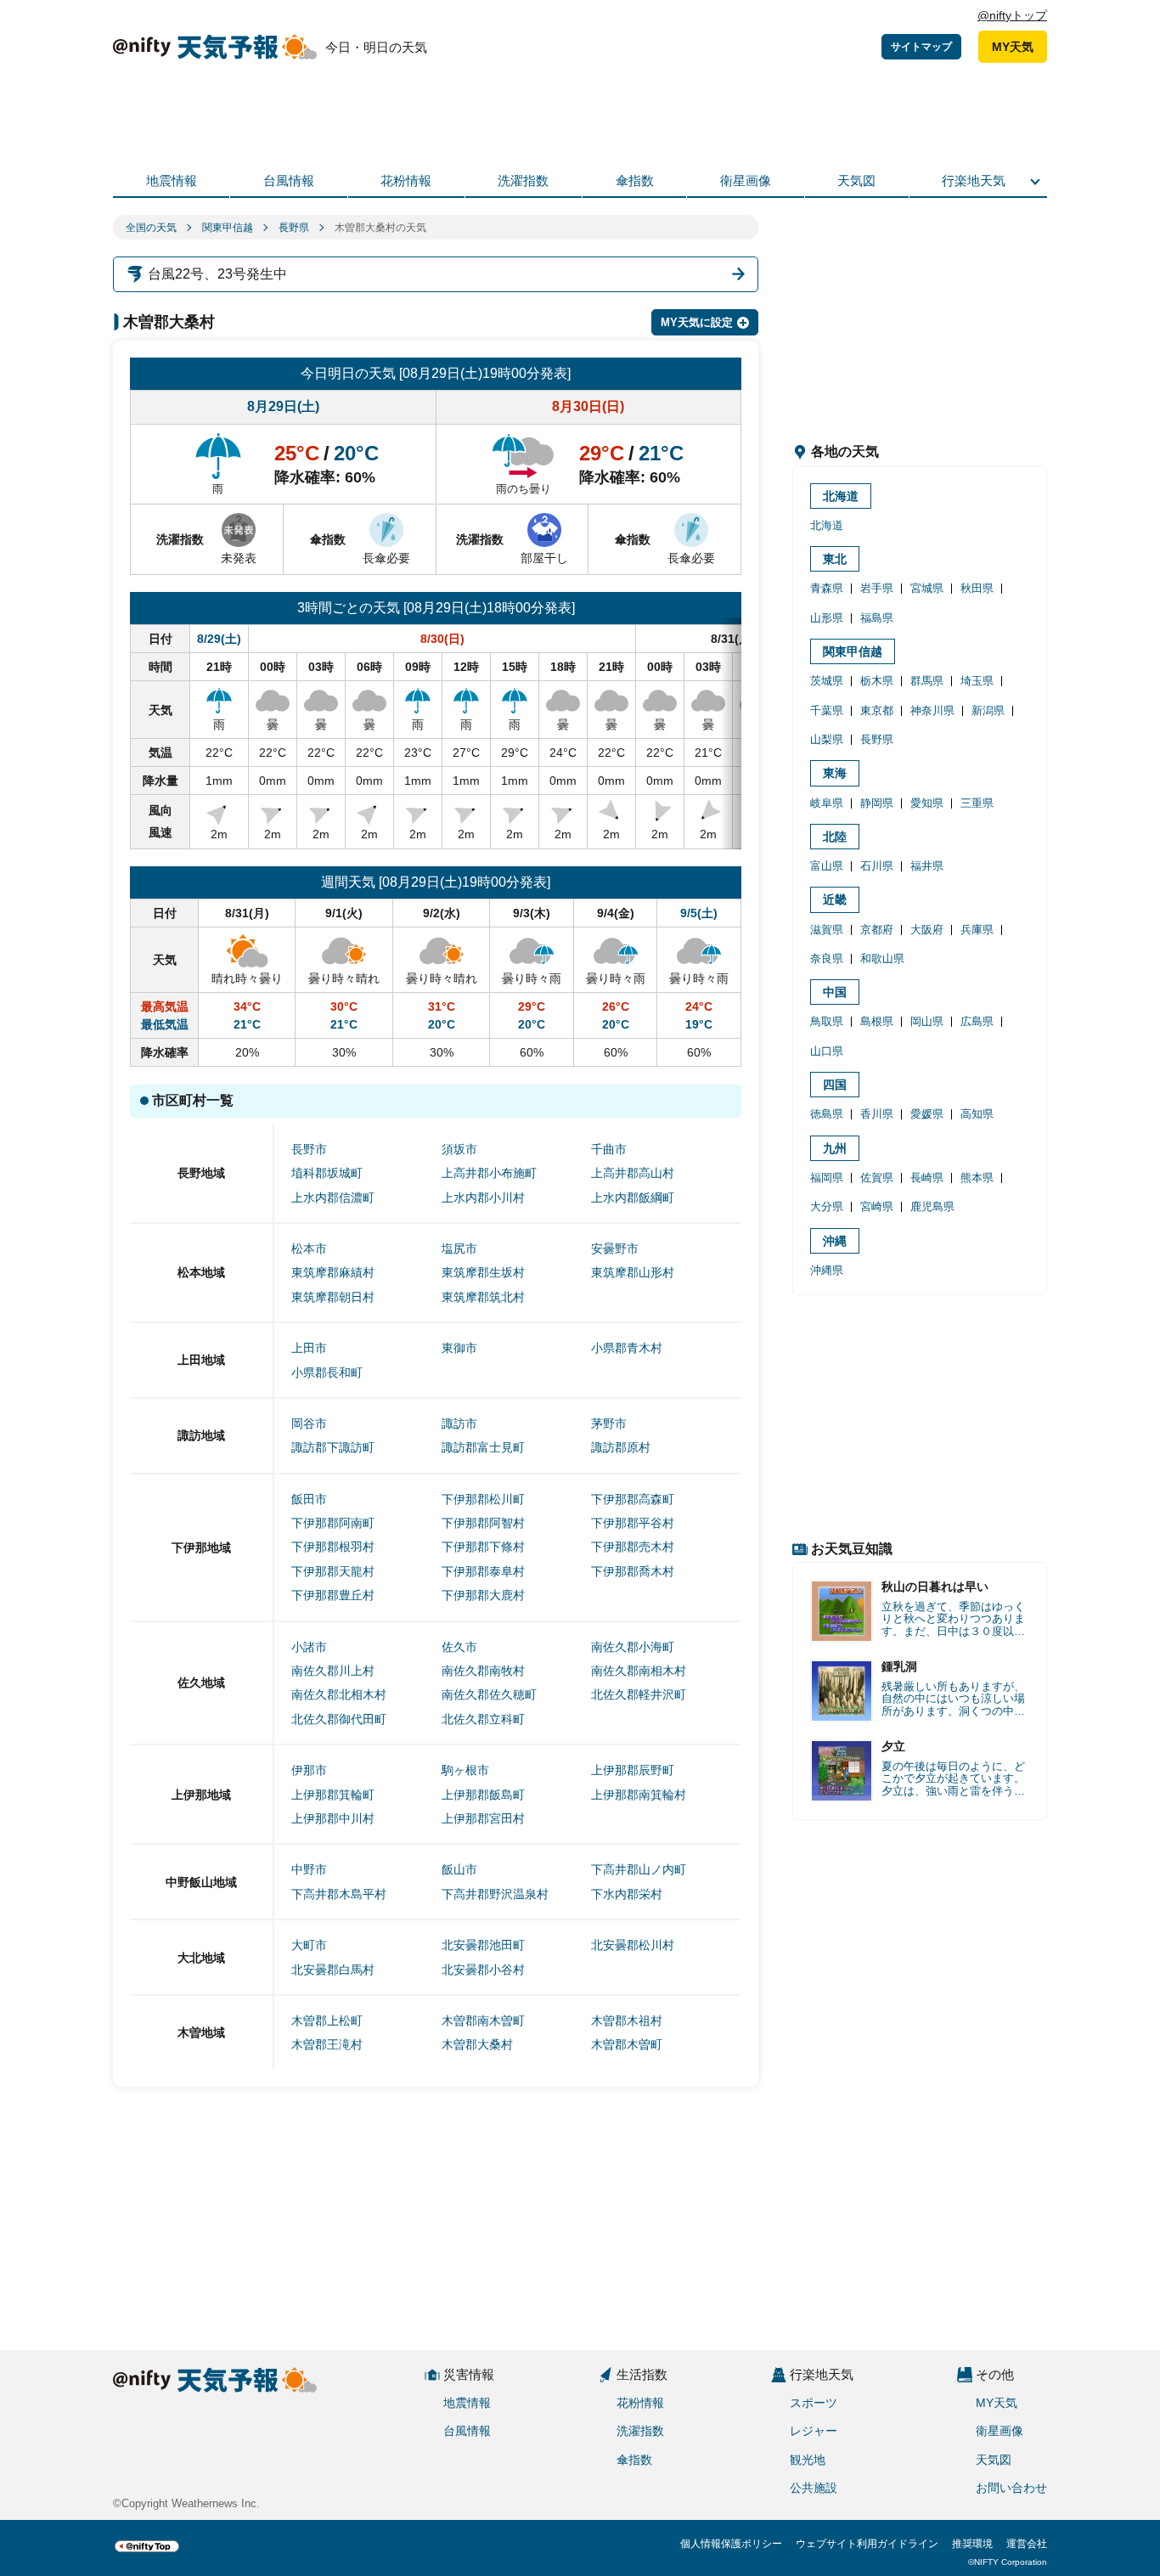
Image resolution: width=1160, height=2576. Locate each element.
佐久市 (459, 1647)
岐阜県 (827, 803)
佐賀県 (877, 1178)
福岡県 (827, 1178)
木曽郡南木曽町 (483, 2021)
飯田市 (309, 1499)
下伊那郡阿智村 (483, 1523)
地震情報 (172, 180)
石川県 (877, 866)
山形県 (827, 618)
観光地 (808, 2460)
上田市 (309, 1348)
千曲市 (609, 1149)
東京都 (877, 710)
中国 (835, 992)
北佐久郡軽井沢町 (639, 1694)
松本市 (309, 1249)
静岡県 (877, 803)
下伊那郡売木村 (633, 1547)
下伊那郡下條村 (483, 1547)
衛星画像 (746, 180)
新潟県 (988, 710)
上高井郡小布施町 (489, 1173)
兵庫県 (977, 930)
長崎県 (927, 1178)
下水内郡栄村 (627, 1894)
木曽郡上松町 (327, 2021)
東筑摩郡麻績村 (333, 1272)
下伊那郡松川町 (483, 1499)
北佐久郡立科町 (483, 1719)
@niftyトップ (1012, 15)
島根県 (877, 1021)
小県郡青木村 (627, 1348)
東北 (835, 559)
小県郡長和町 (327, 1373)
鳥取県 (827, 1021)
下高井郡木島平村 (339, 1894)
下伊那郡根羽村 (333, 1547)
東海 (835, 773)
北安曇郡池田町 (483, 1945)
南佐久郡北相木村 (339, 1694)
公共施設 (814, 2488)
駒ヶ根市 (465, 1770)
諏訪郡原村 (621, 1447)
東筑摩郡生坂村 (483, 1272)
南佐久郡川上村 (333, 1671)
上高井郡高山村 (633, 1173)
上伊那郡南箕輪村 (639, 1795)
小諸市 (309, 1647)
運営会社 (1027, 2544)
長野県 (294, 228)
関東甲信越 (228, 228)
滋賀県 (827, 930)
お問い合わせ (1011, 2488)
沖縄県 (827, 1270)
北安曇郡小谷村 (483, 1970)
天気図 (856, 180)
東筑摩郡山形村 (633, 1272)
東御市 (459, 1348)
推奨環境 (972, 2544)
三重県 (977, 803)
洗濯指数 (523, 180)
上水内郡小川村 (483, 1198)
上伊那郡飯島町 (483, 1795)
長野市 (309, 1149)
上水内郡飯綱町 (633, 1198)
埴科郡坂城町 (327, 1173)
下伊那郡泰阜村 (483, 1571)
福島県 (877, 618)
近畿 (835, 899)
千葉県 (827, 710)
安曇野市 (615, 1249)
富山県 (827, 866)
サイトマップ (921, 47)
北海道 (841, 496)
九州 (835, 1148)
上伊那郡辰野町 (633, 1770)
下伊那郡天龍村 (333, 1571)
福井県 (927, 866)
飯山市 (459, 1869)
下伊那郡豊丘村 (333, 1595)
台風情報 (289, 180)
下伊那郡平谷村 (633, 1523)
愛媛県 (927, 1114)
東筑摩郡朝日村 (333, 1297)
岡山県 (927, 1021)
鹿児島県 (932, 1206)
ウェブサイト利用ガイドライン (867, 2544)
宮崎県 (877, 1206)
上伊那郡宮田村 (483, 1818)
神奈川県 (932, 710)
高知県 (977, 1114)
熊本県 (977, 1178)
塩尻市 (459, 1249)
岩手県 (877, 588)
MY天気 (1013, 47)
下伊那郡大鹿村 (483, 1595)
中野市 (309, 1869)
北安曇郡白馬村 (333, 1970)
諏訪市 (459, 1423)
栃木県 (877, 681)
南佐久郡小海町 (633, 1647)
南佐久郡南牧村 (483, 1671)
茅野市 (609, 1423)
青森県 (827, 588)
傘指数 (635, 180)
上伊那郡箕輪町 (333, 1795)
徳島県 (827, 1114)
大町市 (309, 1945)
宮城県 (927, 588)
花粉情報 (406, 180)
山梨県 (827, 739)
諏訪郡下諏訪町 (333, 1447)
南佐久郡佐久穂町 (489, 1694)
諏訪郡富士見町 (483, 1447)
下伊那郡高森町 (633, 1499)
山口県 (827, 1051)
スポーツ (814, 2403)
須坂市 (459, 1149)
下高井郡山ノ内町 (639, 1869)
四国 (835, 1085)
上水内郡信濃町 (333, 1198)
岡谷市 (309, 1423)
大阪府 (927, 930)
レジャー (814, 2431)
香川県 (877, 1114)
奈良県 (827, 958)
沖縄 (835, 1241)
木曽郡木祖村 (627, 2021)
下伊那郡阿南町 (333, 1523)
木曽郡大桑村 (477, 2044)
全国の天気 (151, 228)
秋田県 (977, 588)
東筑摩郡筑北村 (483, 1297)
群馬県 (927, 681)
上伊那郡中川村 (333, 1818)
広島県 (977, 1021)
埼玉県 (977, 681)
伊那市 (309, 1770)
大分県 (827, 1206)
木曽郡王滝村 (327, 2044)
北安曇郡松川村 (633, 1945)
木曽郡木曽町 (627, 2044)
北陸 (835, 837)
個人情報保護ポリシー (731, 2544)
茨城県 (827, 681)
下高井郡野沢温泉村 (495, 1894)
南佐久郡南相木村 (639, 1671)
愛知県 (927, 803)
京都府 (877, 930)
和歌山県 (882, 958)
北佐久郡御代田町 (339, 1719)
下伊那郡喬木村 (633, 1571)
